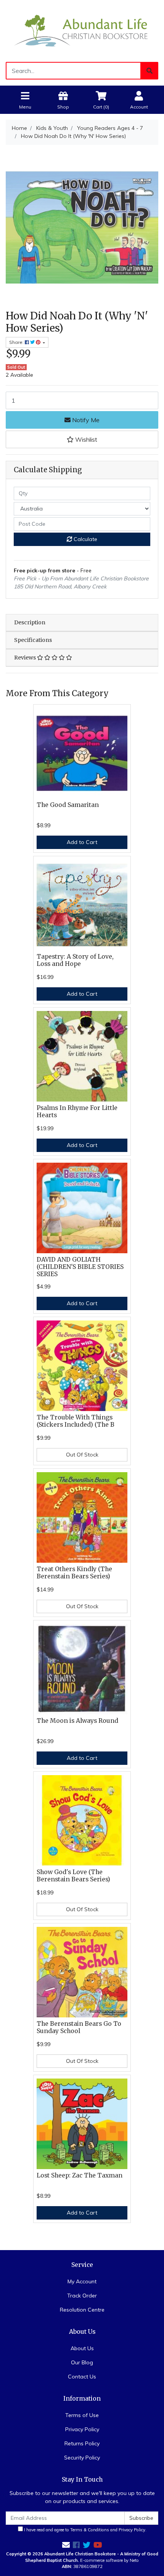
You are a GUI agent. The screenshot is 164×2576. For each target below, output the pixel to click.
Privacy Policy (82, 2429)
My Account (82, 2281)
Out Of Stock (82, 1455)
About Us (82, 2348)
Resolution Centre (82, 2310)
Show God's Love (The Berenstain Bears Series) (73, 1876)
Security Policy (82, 2458)
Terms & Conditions (90, 2530)
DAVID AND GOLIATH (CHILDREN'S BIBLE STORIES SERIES (80, 1267)
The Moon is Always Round (77, 1721)
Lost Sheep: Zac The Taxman (80, 2175)
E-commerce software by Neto (109, 2560)
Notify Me (85, 420)
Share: (17, 342)
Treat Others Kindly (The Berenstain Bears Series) (74, 1573)
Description (30, 622)
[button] (82, 439)
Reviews (26, 658)
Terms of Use (82, 2415)
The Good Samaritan (68, 805)
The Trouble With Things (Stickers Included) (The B (76, 1421)
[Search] (150, 71)
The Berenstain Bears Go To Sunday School (79, 2027)
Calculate (85, 539)
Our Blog (82, 2362)
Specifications (33, 640)
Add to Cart (82, 842)
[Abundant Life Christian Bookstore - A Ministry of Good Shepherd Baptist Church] (82, 30)
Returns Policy (82, 2443)
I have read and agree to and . (85, 2530)
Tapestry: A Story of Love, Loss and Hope (75, 960)
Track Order (82, 2296)
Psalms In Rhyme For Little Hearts (77, 1111)
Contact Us (82, 2377)
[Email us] (66, 2545)
